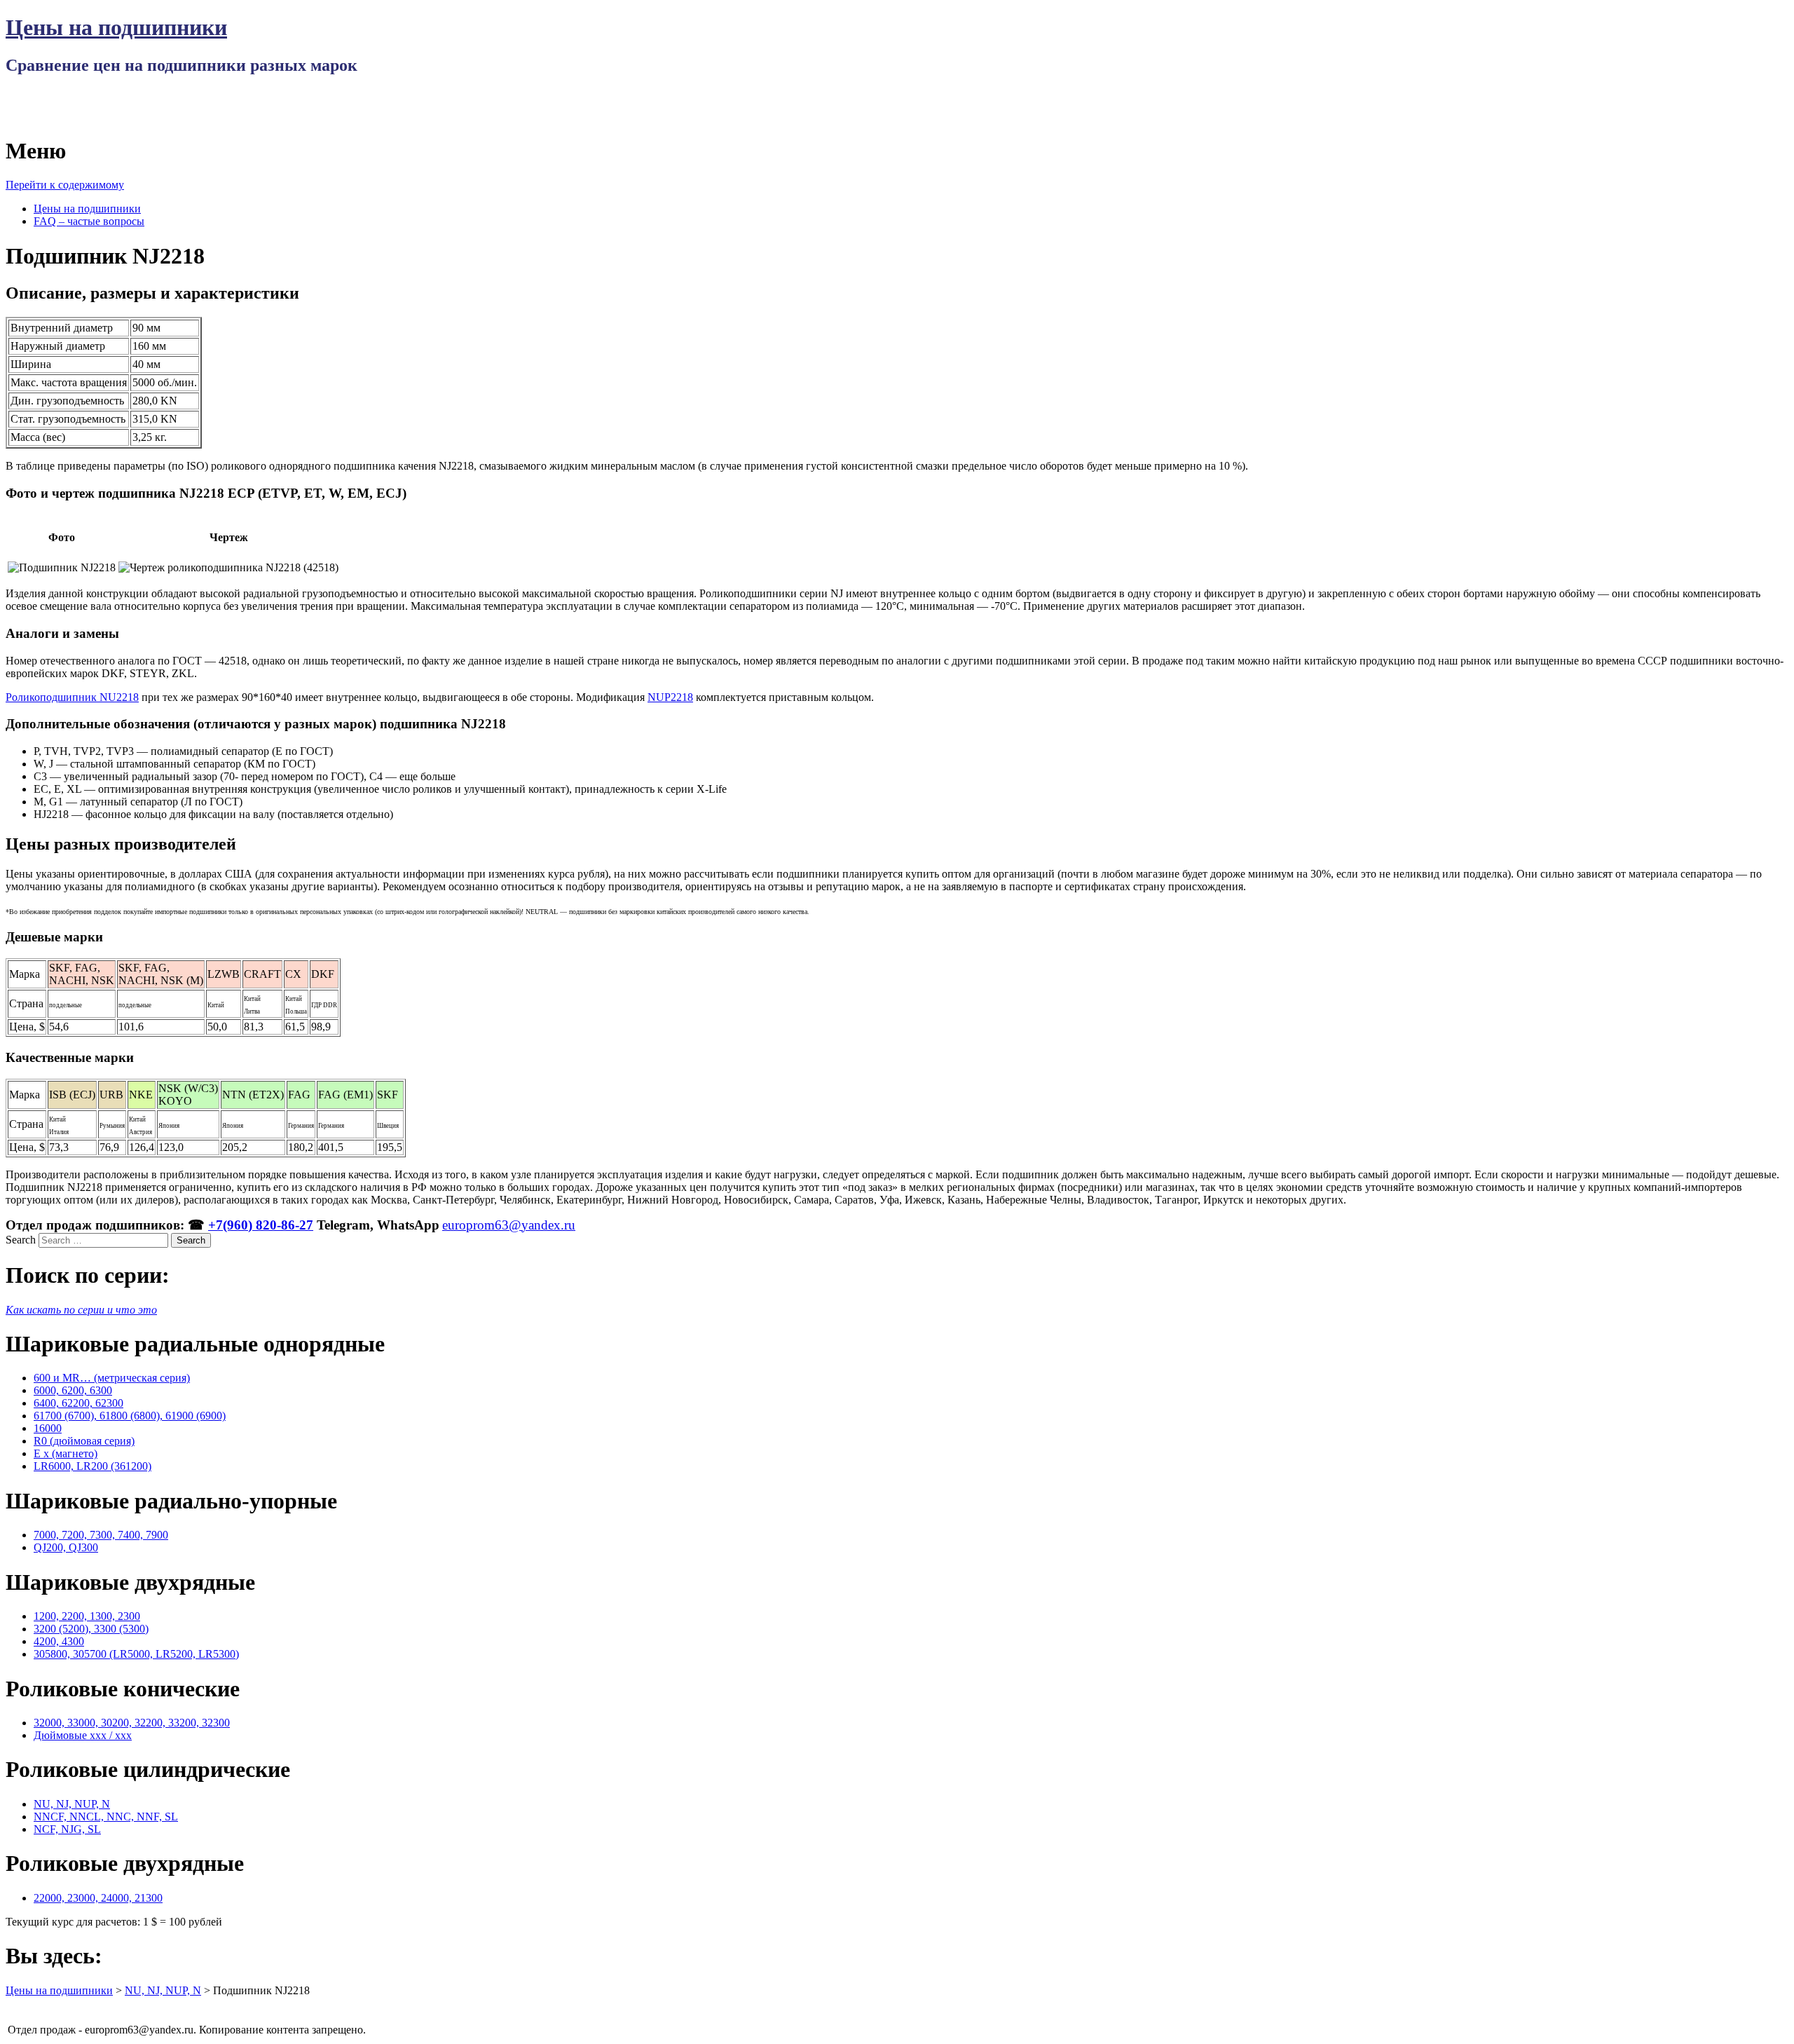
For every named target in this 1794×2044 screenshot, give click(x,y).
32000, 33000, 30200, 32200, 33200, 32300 (132, 1723)
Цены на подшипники (116, 27)
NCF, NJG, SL (67, 1829)
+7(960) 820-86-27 (261, 1225)
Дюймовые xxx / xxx (83, 1735)
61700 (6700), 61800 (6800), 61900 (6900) (130, 1416)
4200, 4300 (59, 1641)
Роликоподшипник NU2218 (72, 697)
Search (21, 1240)
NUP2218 (670, 697)
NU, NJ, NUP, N (72, 1804)
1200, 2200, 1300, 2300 (87, 1616)
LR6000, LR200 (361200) (93, 1466)
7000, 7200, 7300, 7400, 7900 (101, 1535)
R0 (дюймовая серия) (84, 1441)
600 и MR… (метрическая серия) (112, 1378)
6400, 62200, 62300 (78, 1403)
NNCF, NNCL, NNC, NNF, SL (106, 1817)
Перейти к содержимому (65, 185)
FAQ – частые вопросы (89, 221)
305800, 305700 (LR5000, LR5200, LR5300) (136, 1654)
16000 (48, 1428)
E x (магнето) (66, 1453)
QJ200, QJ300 (66, 1547)
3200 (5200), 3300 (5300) (91, 1629)
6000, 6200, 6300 (73, 1390)
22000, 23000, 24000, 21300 (98, 1898)
